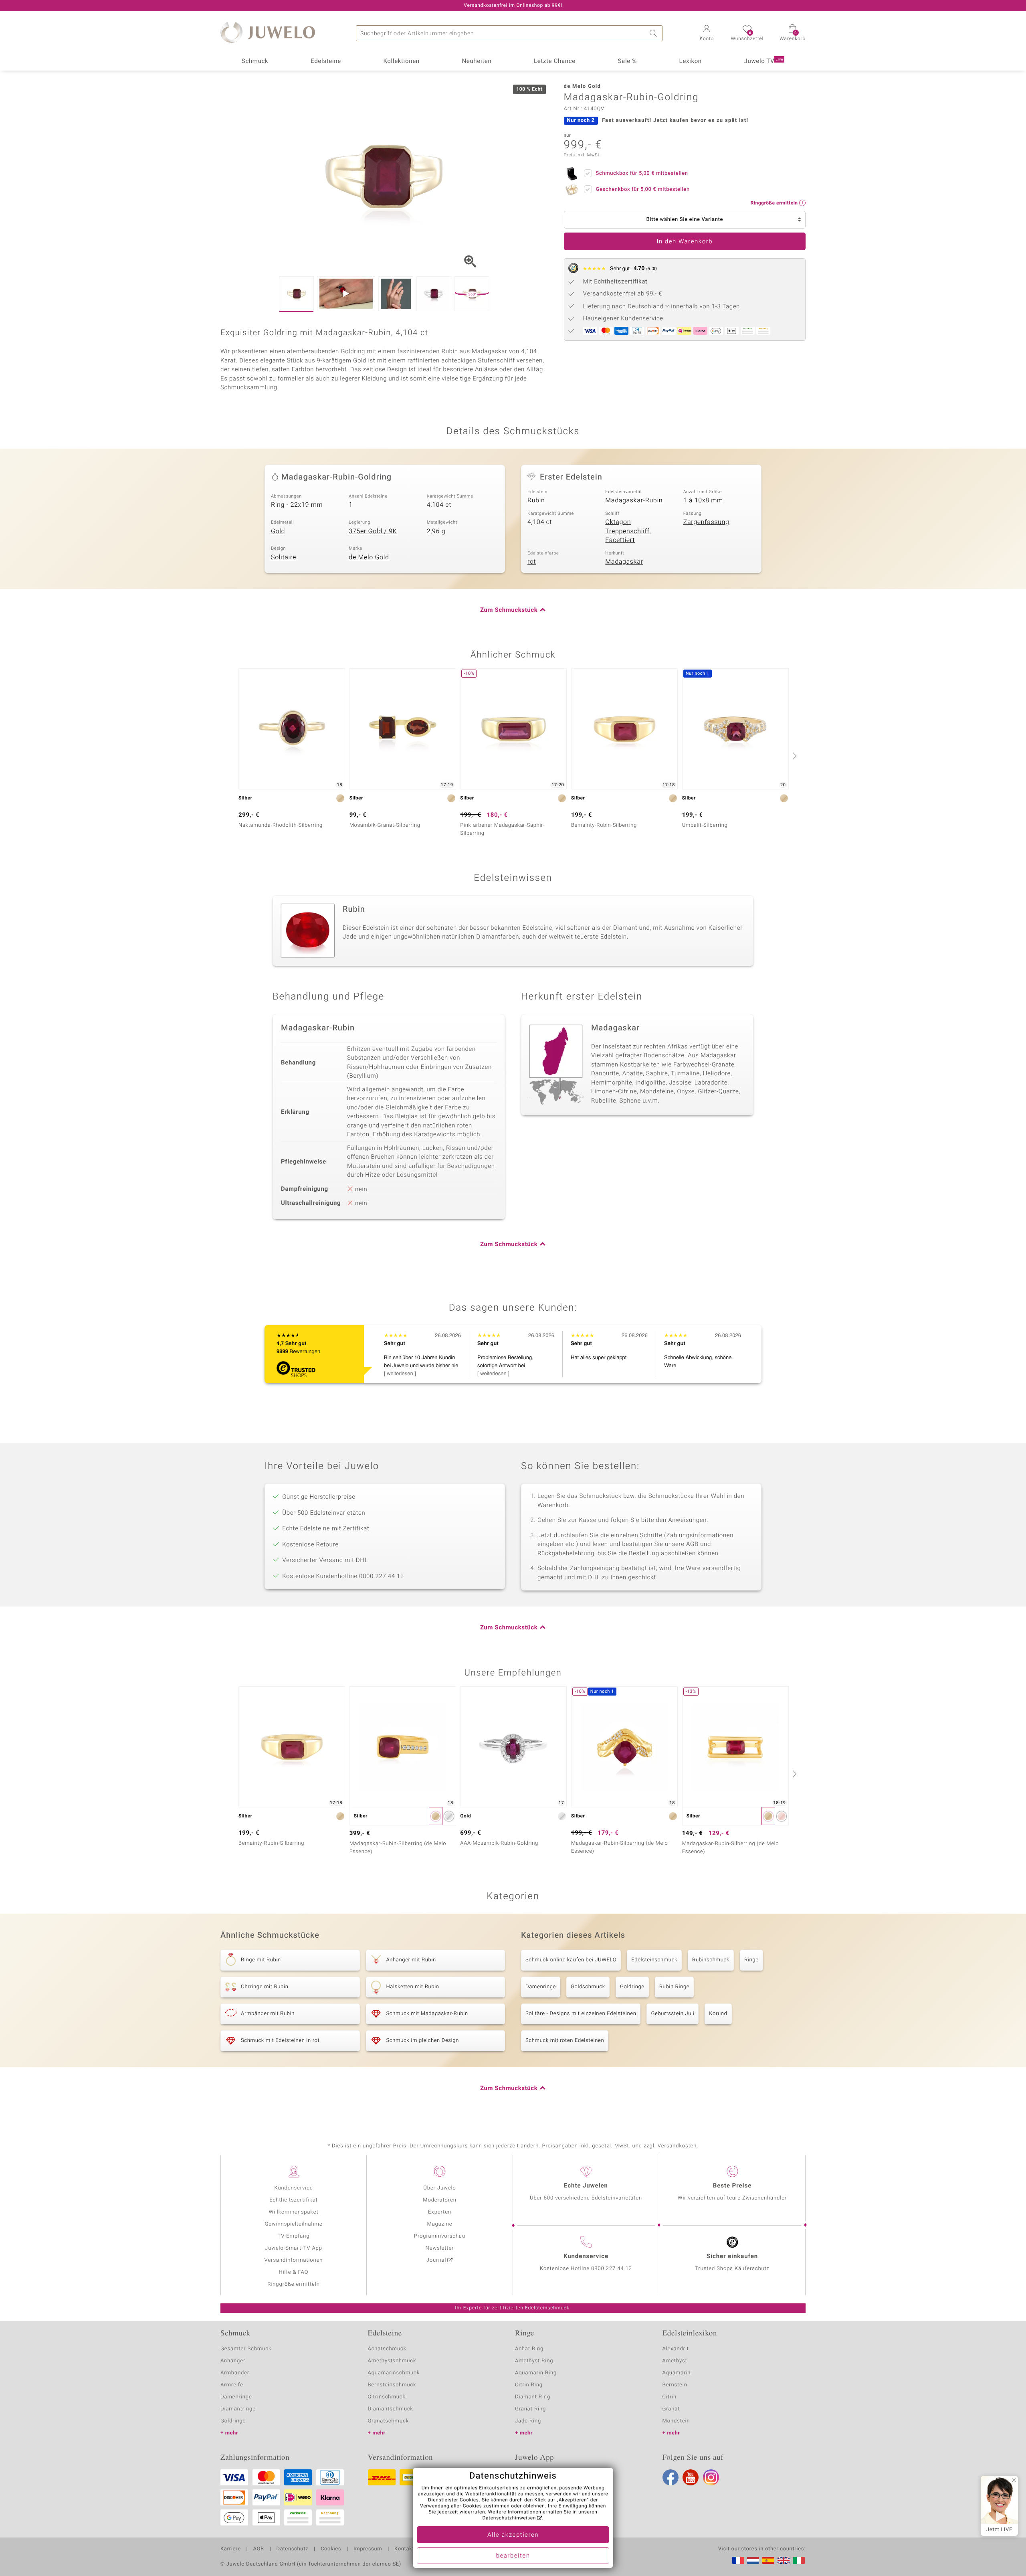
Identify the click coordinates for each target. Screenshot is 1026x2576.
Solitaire (284, 557)
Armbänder (235, 2373)
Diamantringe (238, 2409)
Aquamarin (677, 2373)
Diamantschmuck (391, 2409)
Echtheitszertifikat (293, 2200)
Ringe (751, 1960)
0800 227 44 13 (612, 2269)
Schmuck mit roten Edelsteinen (565, 2041)
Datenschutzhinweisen (509, 2518)
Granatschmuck (389, 2421)
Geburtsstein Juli (673, 2014)
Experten (440, 2212)
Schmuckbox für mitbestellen (642, 173)
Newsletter (440, 2248)
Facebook (671, 2477)
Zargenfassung (706, 522)
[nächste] (794, 756)
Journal (436, 2260)
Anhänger (233, 2361)
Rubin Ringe (674, 1987)
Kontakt (404, 2549)
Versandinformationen (294, 2260)
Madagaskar (624, 562)
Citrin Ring (529, 2385)
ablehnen (534, 2506)
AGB (258, 2549)
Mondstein (676, 2421)
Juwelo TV (764, 61)
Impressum (368, 2549)
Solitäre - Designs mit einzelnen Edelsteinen (581, 2014)
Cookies (331, 2549)
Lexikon (691, 61)
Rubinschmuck (711, 1960)
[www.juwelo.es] (768, 2560)
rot (532, 562)
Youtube (691, 2477)
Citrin (670, 2397)
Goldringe (632, 1987)
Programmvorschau (440, 2236)
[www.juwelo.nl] (753, 2560)
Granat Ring (530, 2409)
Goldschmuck (588, 1987)
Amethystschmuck (392, 2361)
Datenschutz (292, 2549)
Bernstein (675, 2385)
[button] (707, 34)
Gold (278, 531)
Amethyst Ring (534, 2361)
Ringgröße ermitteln (293, 2284)
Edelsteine (326, 61)
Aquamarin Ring (536, 2373)
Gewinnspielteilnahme (293, 2224)
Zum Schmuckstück (509, 610)
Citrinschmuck (387, 2397)
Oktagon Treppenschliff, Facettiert (628, 531)
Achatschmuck (387, 2349)
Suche (654, 33)
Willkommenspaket (293, 2212)
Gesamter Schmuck (246, 2349)
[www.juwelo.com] (784, 2560)
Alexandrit (676, 2349)
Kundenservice (293, 2188)
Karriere (231, 2549)
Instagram (711, 2477)
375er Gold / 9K (373, 531)
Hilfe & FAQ (294, 2272)
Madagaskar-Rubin (634, 500)
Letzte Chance (555, 61)
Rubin (536, 500)
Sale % (627, 61)
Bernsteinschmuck (392, 2385)
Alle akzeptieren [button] (513, 2535)
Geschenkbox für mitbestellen (643, 189)
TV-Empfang (294, 2236)
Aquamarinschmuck (394, 2373)
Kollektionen (402, 61)
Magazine (439, 2224)
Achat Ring (529, 2349)
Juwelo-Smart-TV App (294, 2248)
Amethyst (675, 2361)
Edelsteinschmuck (654, 1960)
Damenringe (541, 1987)
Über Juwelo (439, 2188)
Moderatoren (440, 2200)
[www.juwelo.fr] (738, 2560)
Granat (671, 2409)
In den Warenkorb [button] (685, 242)
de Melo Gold (369, 557)
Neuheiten (477, 61)
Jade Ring (528, 2421)
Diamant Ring (533, 2397)
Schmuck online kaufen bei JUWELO (571, 1960)
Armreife (232, 2385)
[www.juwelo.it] (799, 2560)
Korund (718, 2014)
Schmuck (255, 61)
